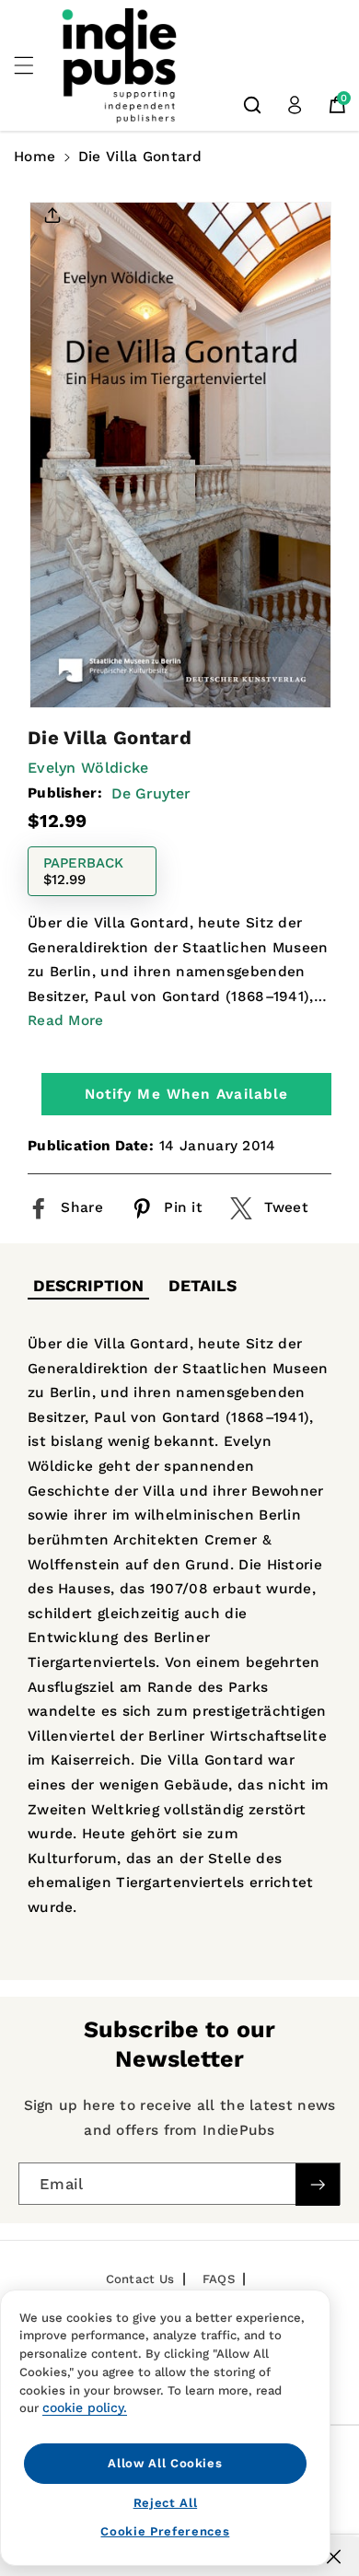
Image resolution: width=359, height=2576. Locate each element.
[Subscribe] (318, 2184)
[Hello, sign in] (295, 105)
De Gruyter (151, 793)
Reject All (166, 2503)
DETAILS (203, 1286)
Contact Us (140, 2279)
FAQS (219, 2279)
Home (35, 157)
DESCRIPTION (88, 1286)
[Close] (334, 2557)
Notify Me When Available (186, 1094)
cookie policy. (85, 2407)
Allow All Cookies (165, 2463)
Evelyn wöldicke (88, 768)
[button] (34, 65)
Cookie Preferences (165, 2531)
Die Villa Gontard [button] (140, 157)
